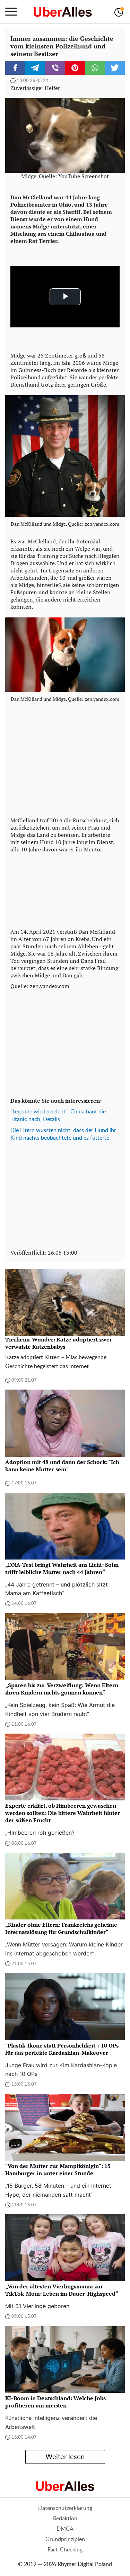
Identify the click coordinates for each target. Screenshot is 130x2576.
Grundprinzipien (65, 2539)
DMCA (65, 2529)
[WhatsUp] (95, 68)
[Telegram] (35, 68)
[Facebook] (15, 68)
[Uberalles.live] (63, 12)
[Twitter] (115, 68)
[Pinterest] (75, 68)
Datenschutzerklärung (65, 2508)
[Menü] (11, 12)
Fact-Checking (65, 2550)
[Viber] (55, 68)
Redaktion (65, 2519)
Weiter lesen (65, 2457)
